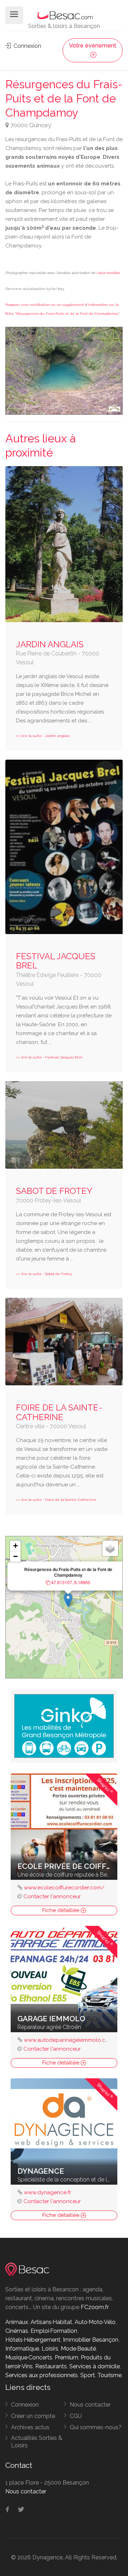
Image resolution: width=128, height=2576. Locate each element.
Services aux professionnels (42, 2375)
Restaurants (51, 2366)
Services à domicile (95, 2366)
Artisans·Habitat (51, 2322)
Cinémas (17, 2331)
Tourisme (110, 2375)
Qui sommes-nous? (96, 2427)
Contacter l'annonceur (52, 1896)
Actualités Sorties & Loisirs (37, 2442)
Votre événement (93, 46)
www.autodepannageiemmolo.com (69, 2040)
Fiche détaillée (62, 1910)
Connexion (27, 46)
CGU (76, 2416)
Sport (88, 2375)
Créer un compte (33, 2416)
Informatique (22, 2349)
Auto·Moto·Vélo (95, 2322)
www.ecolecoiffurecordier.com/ (64, 1888)
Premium (66, 2357)
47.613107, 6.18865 (70, 1582)
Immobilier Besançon (91, 2340)
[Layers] (110, 1548)
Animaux (17, 2322)
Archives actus (30, 2427)
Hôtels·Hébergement (33, 2340)
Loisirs (50, 2349)
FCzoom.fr (95, 2307)
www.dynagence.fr (47, 2192)
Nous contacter (90, 2405)
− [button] (15, 1556)
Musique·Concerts (29, 2357)
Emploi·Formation (54, 2331)
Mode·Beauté (78, 2349)
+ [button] (15, 1546)
